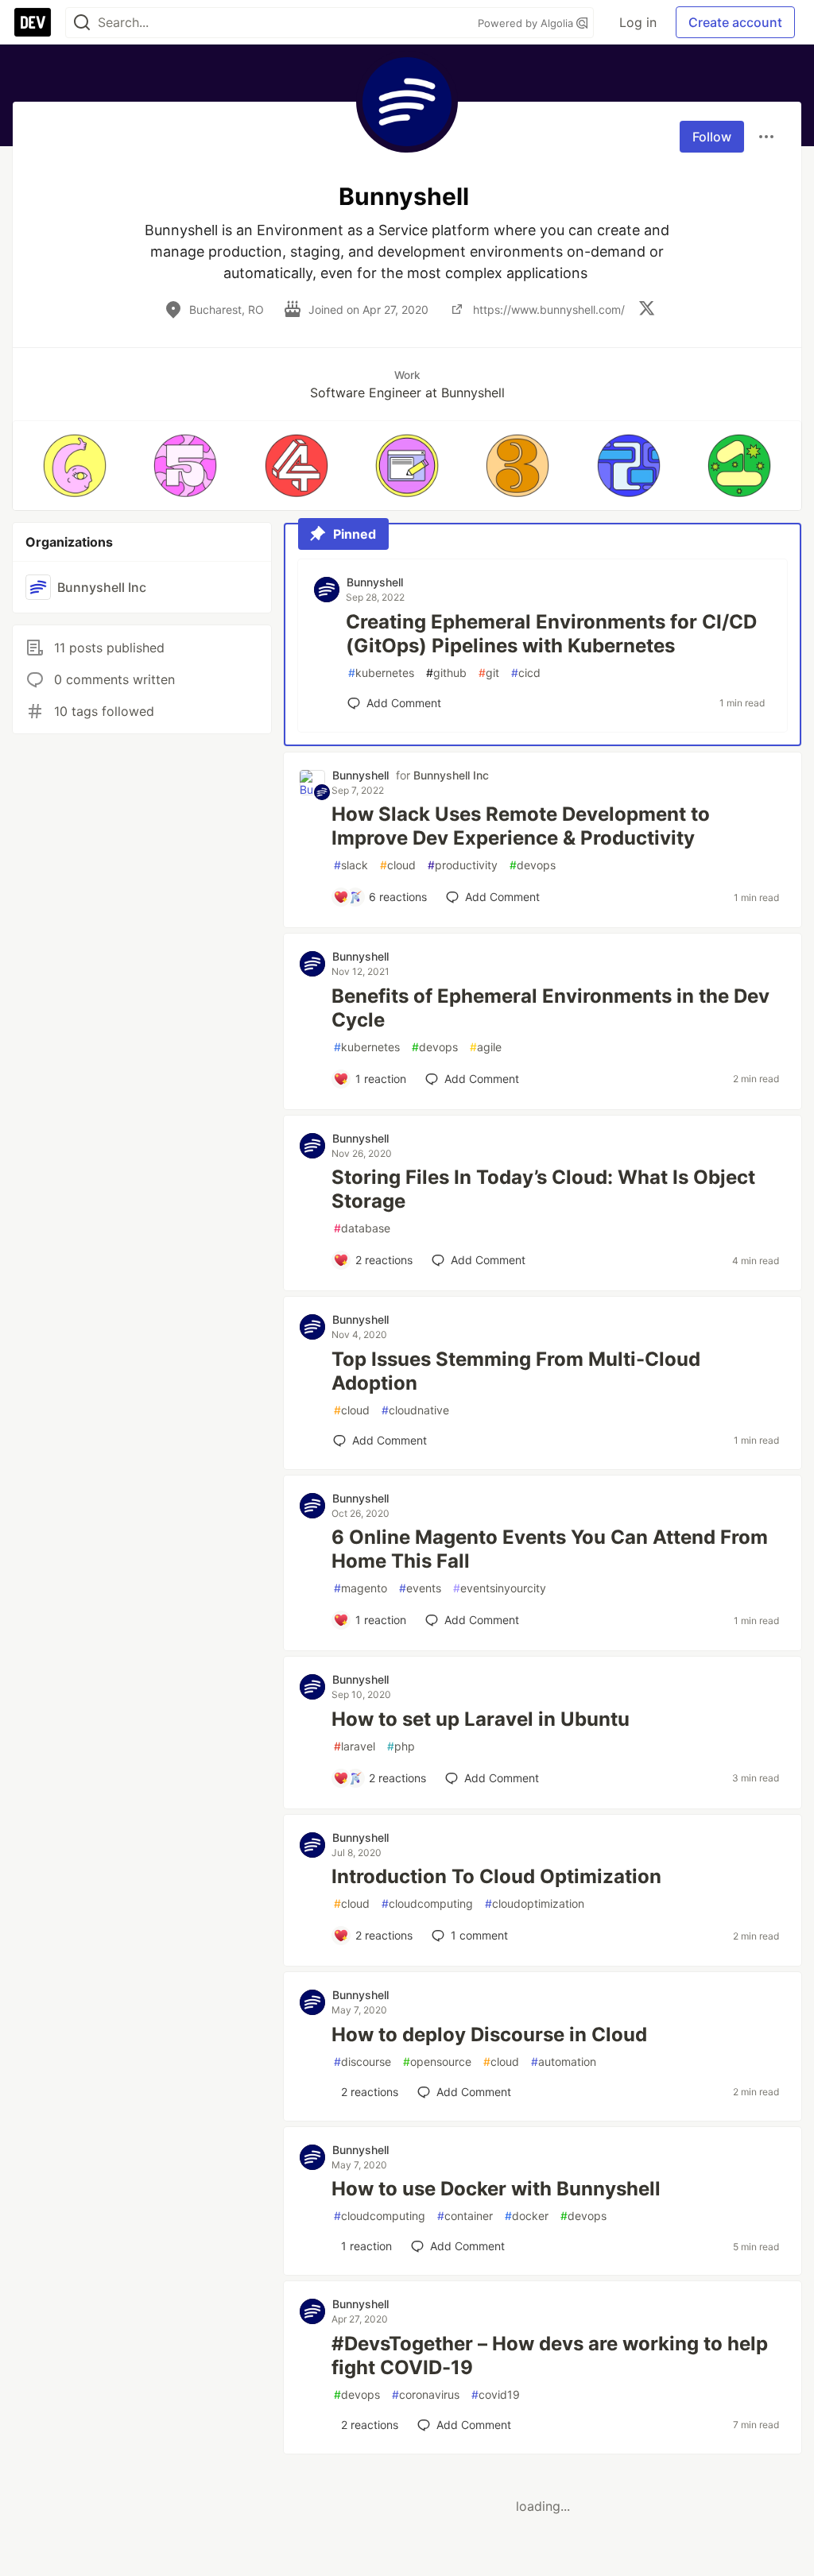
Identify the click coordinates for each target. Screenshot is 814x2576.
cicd (526, 673)
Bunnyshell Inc (451, 775)
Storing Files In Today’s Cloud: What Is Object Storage (543, 1189)
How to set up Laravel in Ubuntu (481, 1719)
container (465, 2216)
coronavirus (426, 2394)
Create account (735, 22)
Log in (638, 22)
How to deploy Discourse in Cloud (489, 2034)
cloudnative (415, 1410)
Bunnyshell (375, 582)
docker (527, 2216)
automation (564, 2062)
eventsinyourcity (500, 1588)
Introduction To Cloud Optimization (496, 1876)
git (489, 673)
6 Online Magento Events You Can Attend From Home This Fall (550, 1549)
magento (360, 1588)
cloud (398, 865)
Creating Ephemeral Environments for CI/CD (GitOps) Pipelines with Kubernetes (551, 634)
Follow (712, 137)
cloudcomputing (427, 1903)
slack (351, 865)
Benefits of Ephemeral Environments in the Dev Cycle (550, 1008)
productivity (463, 865)
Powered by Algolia (527, 23)
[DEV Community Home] (33, 22)
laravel (355, 1746)
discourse (362, 2062)
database (362, 1228)
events (420, 1588)
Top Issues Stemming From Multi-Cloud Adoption (516, 1371)
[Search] (82, 23)
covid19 (496, 2394)
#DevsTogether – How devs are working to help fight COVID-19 (550, 2356)
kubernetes (381, 673)
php (401, 1746)
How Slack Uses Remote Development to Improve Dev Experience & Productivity (521, 826)
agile (486, 1047)
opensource (437, 2062)
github (446, 673)
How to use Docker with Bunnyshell (496, 2189)
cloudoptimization (535, 1903)
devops (533, 865)
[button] (74, 466)
